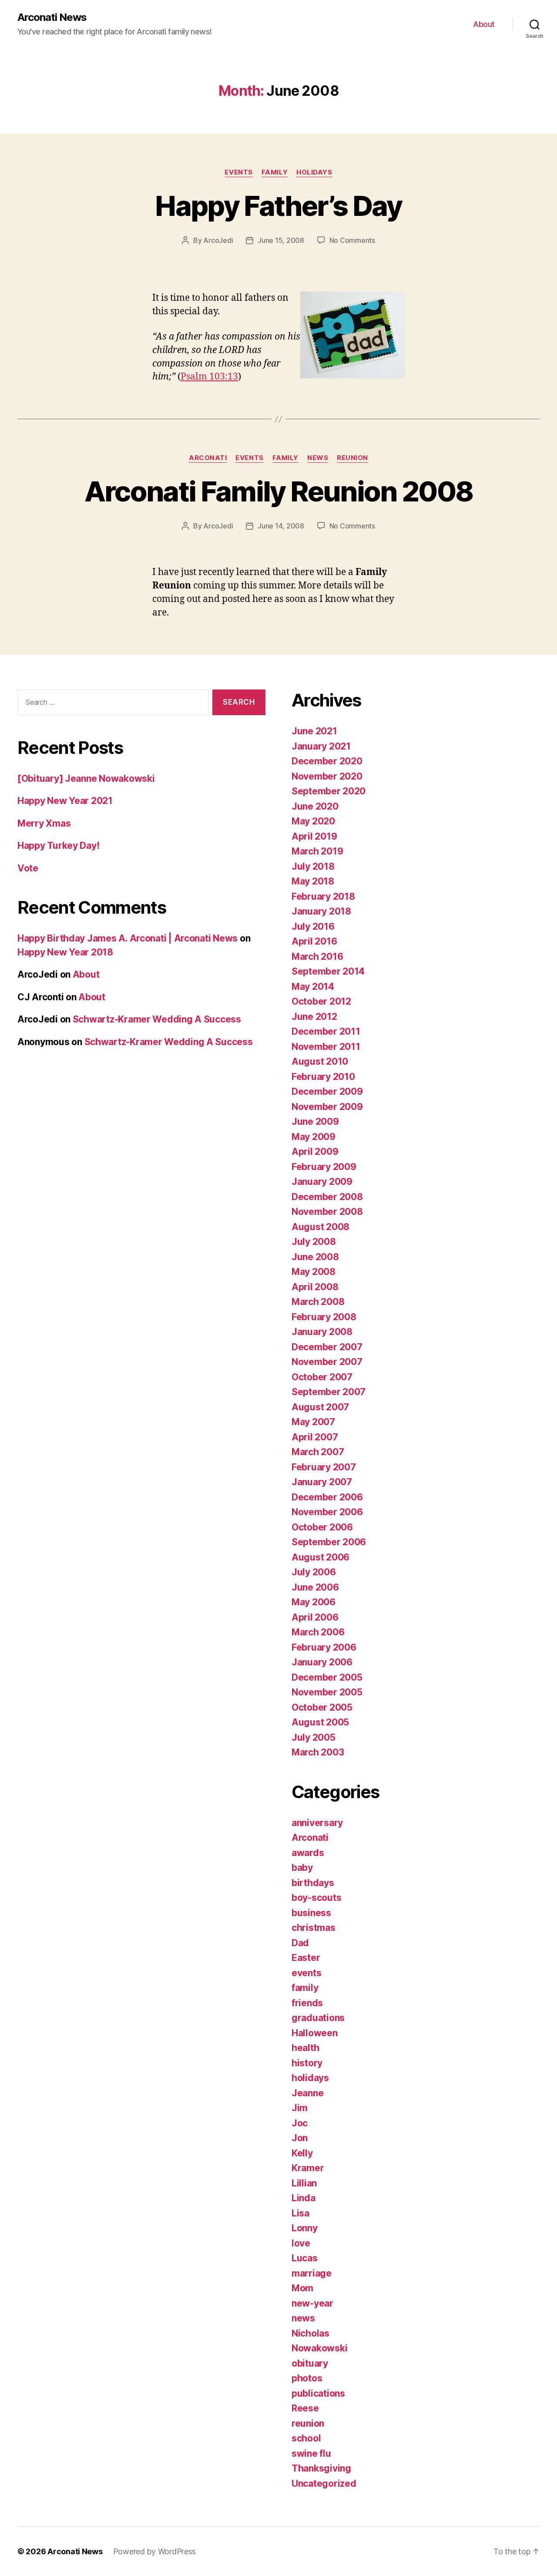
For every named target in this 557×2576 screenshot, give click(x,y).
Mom (302, 2288)
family (275, 172)
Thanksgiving (321, 2468)
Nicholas (310, 2333)
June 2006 (315, 1587)
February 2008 (324, 1317)
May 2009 (314, 1137)
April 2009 (315, 1152)
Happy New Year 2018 (65, 952)
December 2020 (327, 761)
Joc (300, 2123)
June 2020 (315, 806)
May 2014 (313, 987)
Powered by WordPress (155, 2551)
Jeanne (307, 2093)
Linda (304, 2198)
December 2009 (327, 1091)
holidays (314, 172)
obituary (310, 2363)
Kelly (302, 2153)
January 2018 (321, 911)
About (484, 24)
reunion (352, 458)
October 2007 (322, 1377)
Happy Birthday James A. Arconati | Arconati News (128, 938)
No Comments (352, 240)
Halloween (315, 2033)
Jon (300, 2138)
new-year (312, 2303)
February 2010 (323, 1077)
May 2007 (313, 1422)
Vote (28, 868)
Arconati (208, 458)
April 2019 (314, 836)
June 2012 (314, 1017)
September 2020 (329, 791)
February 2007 (324, 1467)
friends (307, 2003)
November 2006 (327, 1512)
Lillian (304, 2183)
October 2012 (321, 1001)
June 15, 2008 (281, 240)
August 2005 (320, 1722)
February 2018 (323, 896)
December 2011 (326, 1031)
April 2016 (314, 941)
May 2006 (314, 1602)
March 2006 (318, 1632)
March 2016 (317, 957)
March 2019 (317, 851)
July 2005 (314, 1737)
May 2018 (313, 881)
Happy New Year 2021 (65, 801)
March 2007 (318, 1452)
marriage (312, 2273)
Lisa (300, 2213)
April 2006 (315, 1617)
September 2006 (329, 1542)
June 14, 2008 (281, 526)
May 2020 (313, 821)
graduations (318, 2018)
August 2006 (320, 1557)
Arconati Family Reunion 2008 (279, 491)
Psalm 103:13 (209, 377)
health (305, 2048)
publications (318, 2393)
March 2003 (318, 1752)
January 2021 (321, 746)
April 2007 (315, 1437)
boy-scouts (316, 1898)
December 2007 (327, 1347)
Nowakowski (319, 2348)
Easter (306, 1958)
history (307, 2063)
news (318, 458)
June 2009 (315, 1122)
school (306, 2438)
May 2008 (314, 1272)
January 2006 (322, 1662)
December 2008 (327, 1197)
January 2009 (322, 1182)
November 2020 (327, 776)
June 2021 (314, 731)
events (238, 172)
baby (302, 1868)
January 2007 (322, 1482)
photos (307, 2378)
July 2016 (313, 926)
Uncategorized (324, 2484)
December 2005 (327, 1677)
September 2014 (328, 971)
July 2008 (314, 1242)
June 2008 (315, 1257)
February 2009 (324, 1167)
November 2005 (327, 1692)
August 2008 (320, 1227)
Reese (305, 2408)
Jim (300, 2108)
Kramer (308, 2168)
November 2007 (327, 1362)
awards (308, 1853)
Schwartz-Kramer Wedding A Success (157, 1019)
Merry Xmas (44, 823)
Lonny (305, 2228)
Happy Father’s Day (278, 206)
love (301, 2243)
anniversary (317, 1823)
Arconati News (52, 17)
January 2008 (322, 1332)
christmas (314, 1928)
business (311, 1913)
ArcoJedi (218, 240)
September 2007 (329, 1392)
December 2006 (327, 1497)
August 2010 (320, 1061)
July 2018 (313, 866)
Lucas (305, 2258)
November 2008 (327, 1212)
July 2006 (314, 1572)
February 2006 (324, 1647)
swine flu (311, 2453)
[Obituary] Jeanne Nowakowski (86, 779)
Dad (300, 1943)
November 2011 (326, 1047)
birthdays (313, 1883)
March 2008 (318, 1302)
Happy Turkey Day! (58, 846)
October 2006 (322, 1527)
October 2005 (322, 1707)
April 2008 (315, 1287)
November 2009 (327, 1107)
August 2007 (320, 1407)
